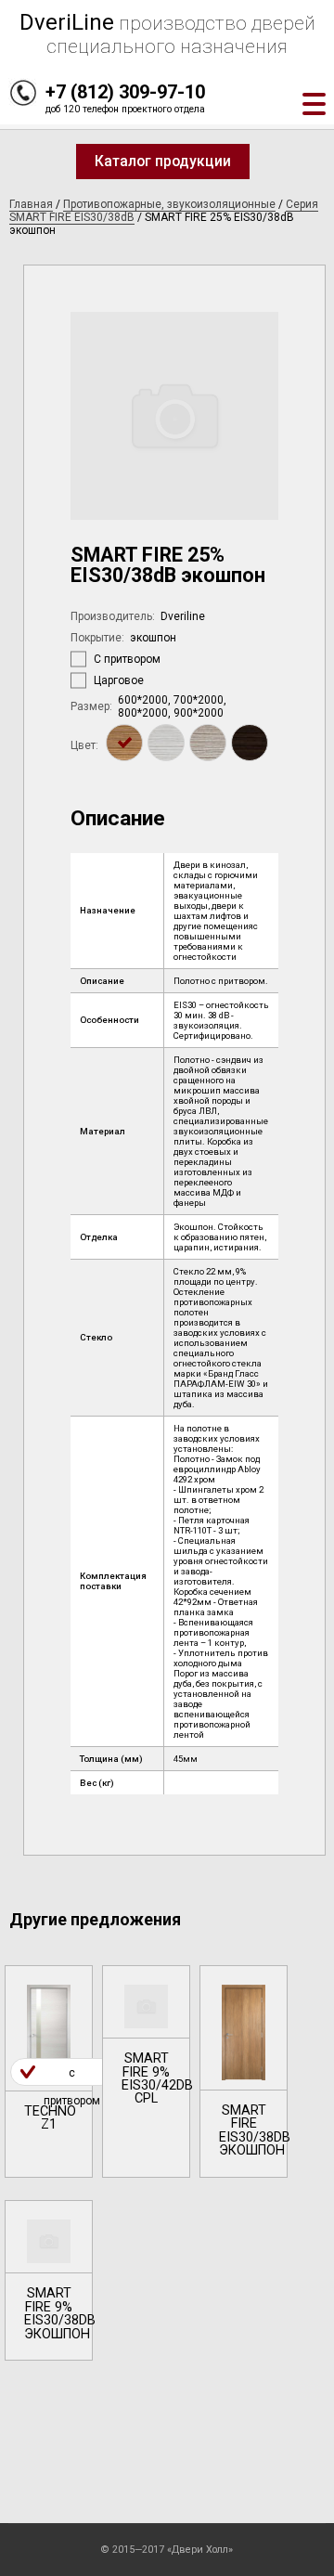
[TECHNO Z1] (49, 2071)
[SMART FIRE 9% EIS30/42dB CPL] (146, 2071)
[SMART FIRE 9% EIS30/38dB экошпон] (49, 2280)
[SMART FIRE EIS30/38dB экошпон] (244, 2071)
